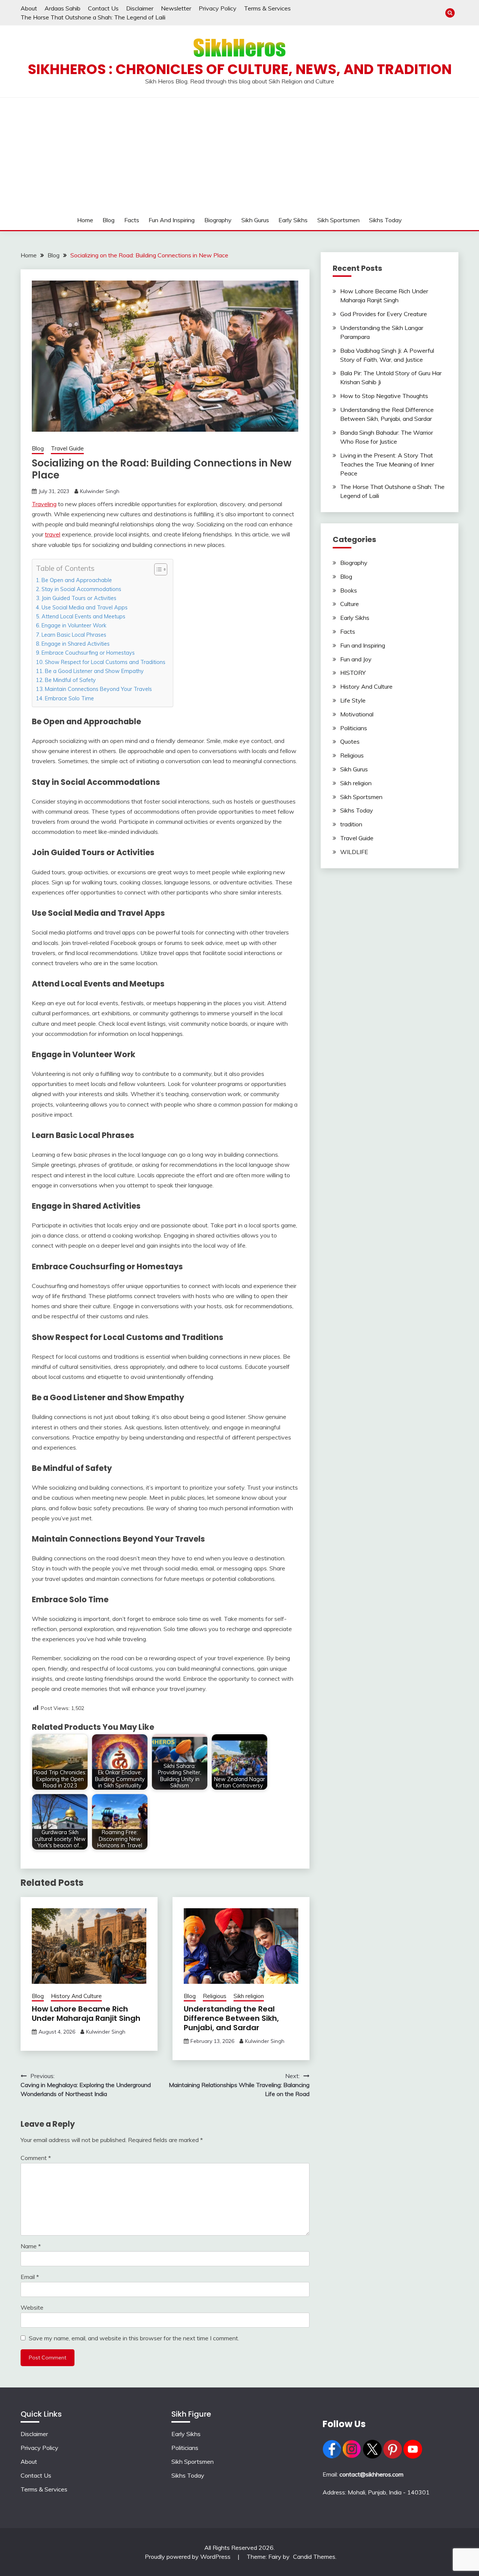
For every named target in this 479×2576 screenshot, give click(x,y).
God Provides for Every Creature (384, 314)
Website (32, 2307)
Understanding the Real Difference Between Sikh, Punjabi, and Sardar (231, 2018)
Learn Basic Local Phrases (74, 635)
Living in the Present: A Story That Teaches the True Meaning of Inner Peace (387, 464)
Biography (218, 220)
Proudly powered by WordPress (188, 2557)
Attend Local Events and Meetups (83, 616)
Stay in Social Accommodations (81, 589)
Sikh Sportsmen (338, 220)
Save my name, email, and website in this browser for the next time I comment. (134, 2338)
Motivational (357, 714)
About (29, 8)
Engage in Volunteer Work (74, 625)
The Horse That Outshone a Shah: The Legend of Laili (93, 17)
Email (30, 2277)
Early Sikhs (293, 220)
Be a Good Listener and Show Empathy (94, 671)
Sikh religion (249, 1996)
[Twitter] (372, 2456)
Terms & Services (267, 8)
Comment (36, 2158)
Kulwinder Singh (100, 491)
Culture (350, 604)
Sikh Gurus (255, 220)
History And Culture (76, 1996)
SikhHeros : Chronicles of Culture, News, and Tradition (240, 69)
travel (53, 534)
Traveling (44, 504)
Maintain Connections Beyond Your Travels (98, 689)
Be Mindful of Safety (70, 680)
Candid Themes (314, 2557)
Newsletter (176, 8)
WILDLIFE (354, 852)
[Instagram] (352, 2456)
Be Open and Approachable (77, 580)
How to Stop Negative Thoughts (384, 396)
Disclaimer (140, 8)
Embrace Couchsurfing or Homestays (88, 653)
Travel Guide (67, 448)
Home (85, 220)
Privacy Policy (218, 8)
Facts (132, 220)
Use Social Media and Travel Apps (85, 607)
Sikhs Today (385, 220)
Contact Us (103, 8)
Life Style (353, 700)
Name (31, 2246)
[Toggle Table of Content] (157, 569)
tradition (351, 824)
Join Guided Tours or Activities (79, 598)
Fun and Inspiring (172, 220)
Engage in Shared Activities (76, 644)
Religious (215, 1996)
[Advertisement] (239, 154)
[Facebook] (332, 2456)
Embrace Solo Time (69, 698)
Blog (109, 220)
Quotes (350, 741)
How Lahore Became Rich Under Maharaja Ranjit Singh (86, 2014)
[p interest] (393, 2456)
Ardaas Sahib (62, 8)
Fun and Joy (356, 659)
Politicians (354, 728)
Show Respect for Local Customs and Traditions (105, 662)
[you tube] (413, 2456)
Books (349, 590)
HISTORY (353, 673)
